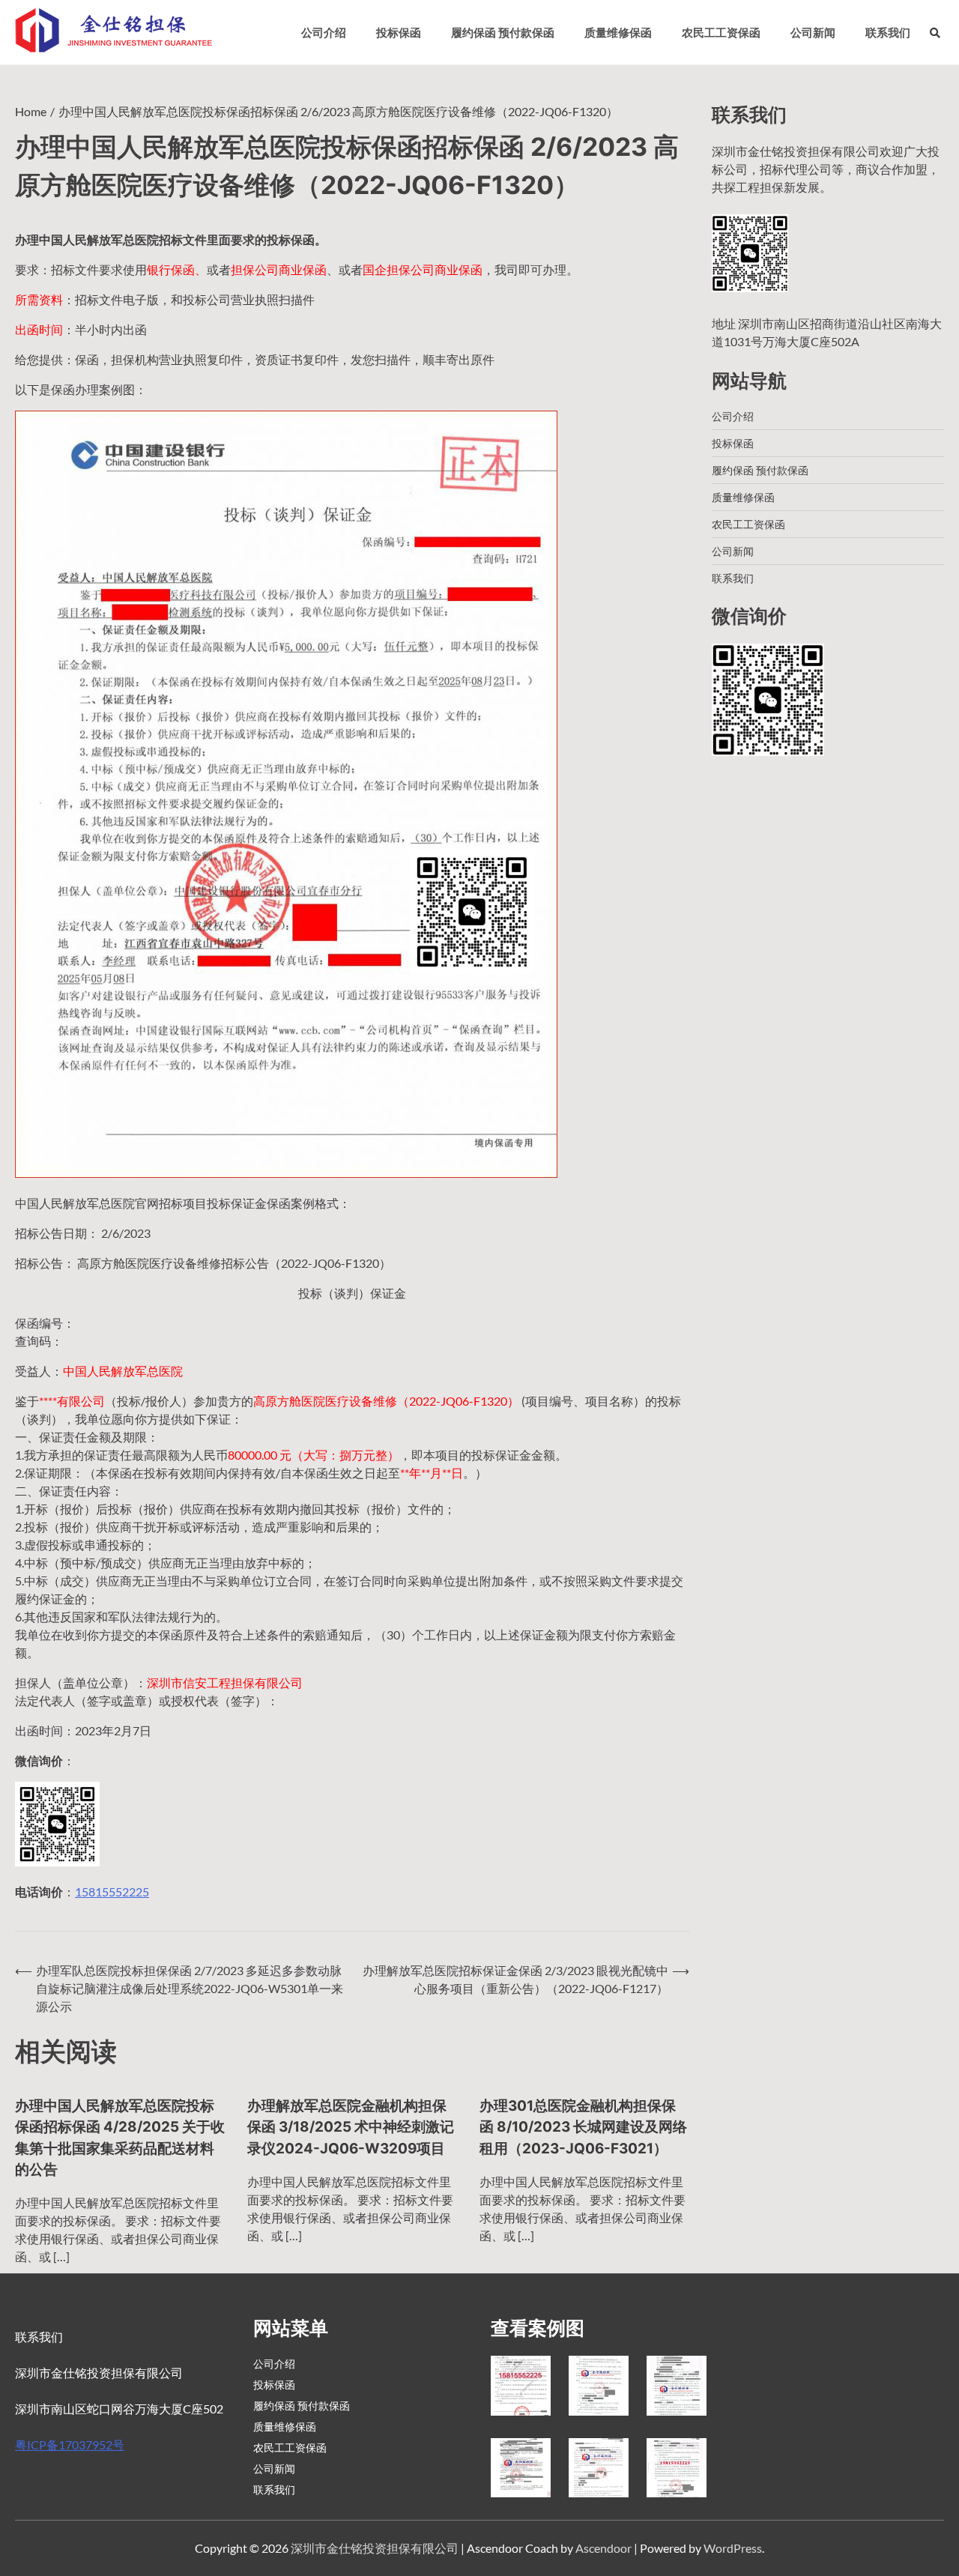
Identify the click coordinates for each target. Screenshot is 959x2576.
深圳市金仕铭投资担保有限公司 (375, 2548)
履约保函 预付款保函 (503, 32)
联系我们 (888, 32)
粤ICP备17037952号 (70, 2445)
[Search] (935, 33)
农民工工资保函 (721, 32)
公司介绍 (324, 32)
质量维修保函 (618, 32)
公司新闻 (813, 32)
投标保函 (399, 32)
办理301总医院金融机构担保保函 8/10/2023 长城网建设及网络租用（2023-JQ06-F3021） (583, 2127)
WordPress (733, 2548)
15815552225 (112, 1892)
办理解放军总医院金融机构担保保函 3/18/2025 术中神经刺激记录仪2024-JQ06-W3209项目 (351, 2127)
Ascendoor (603, 2548)
